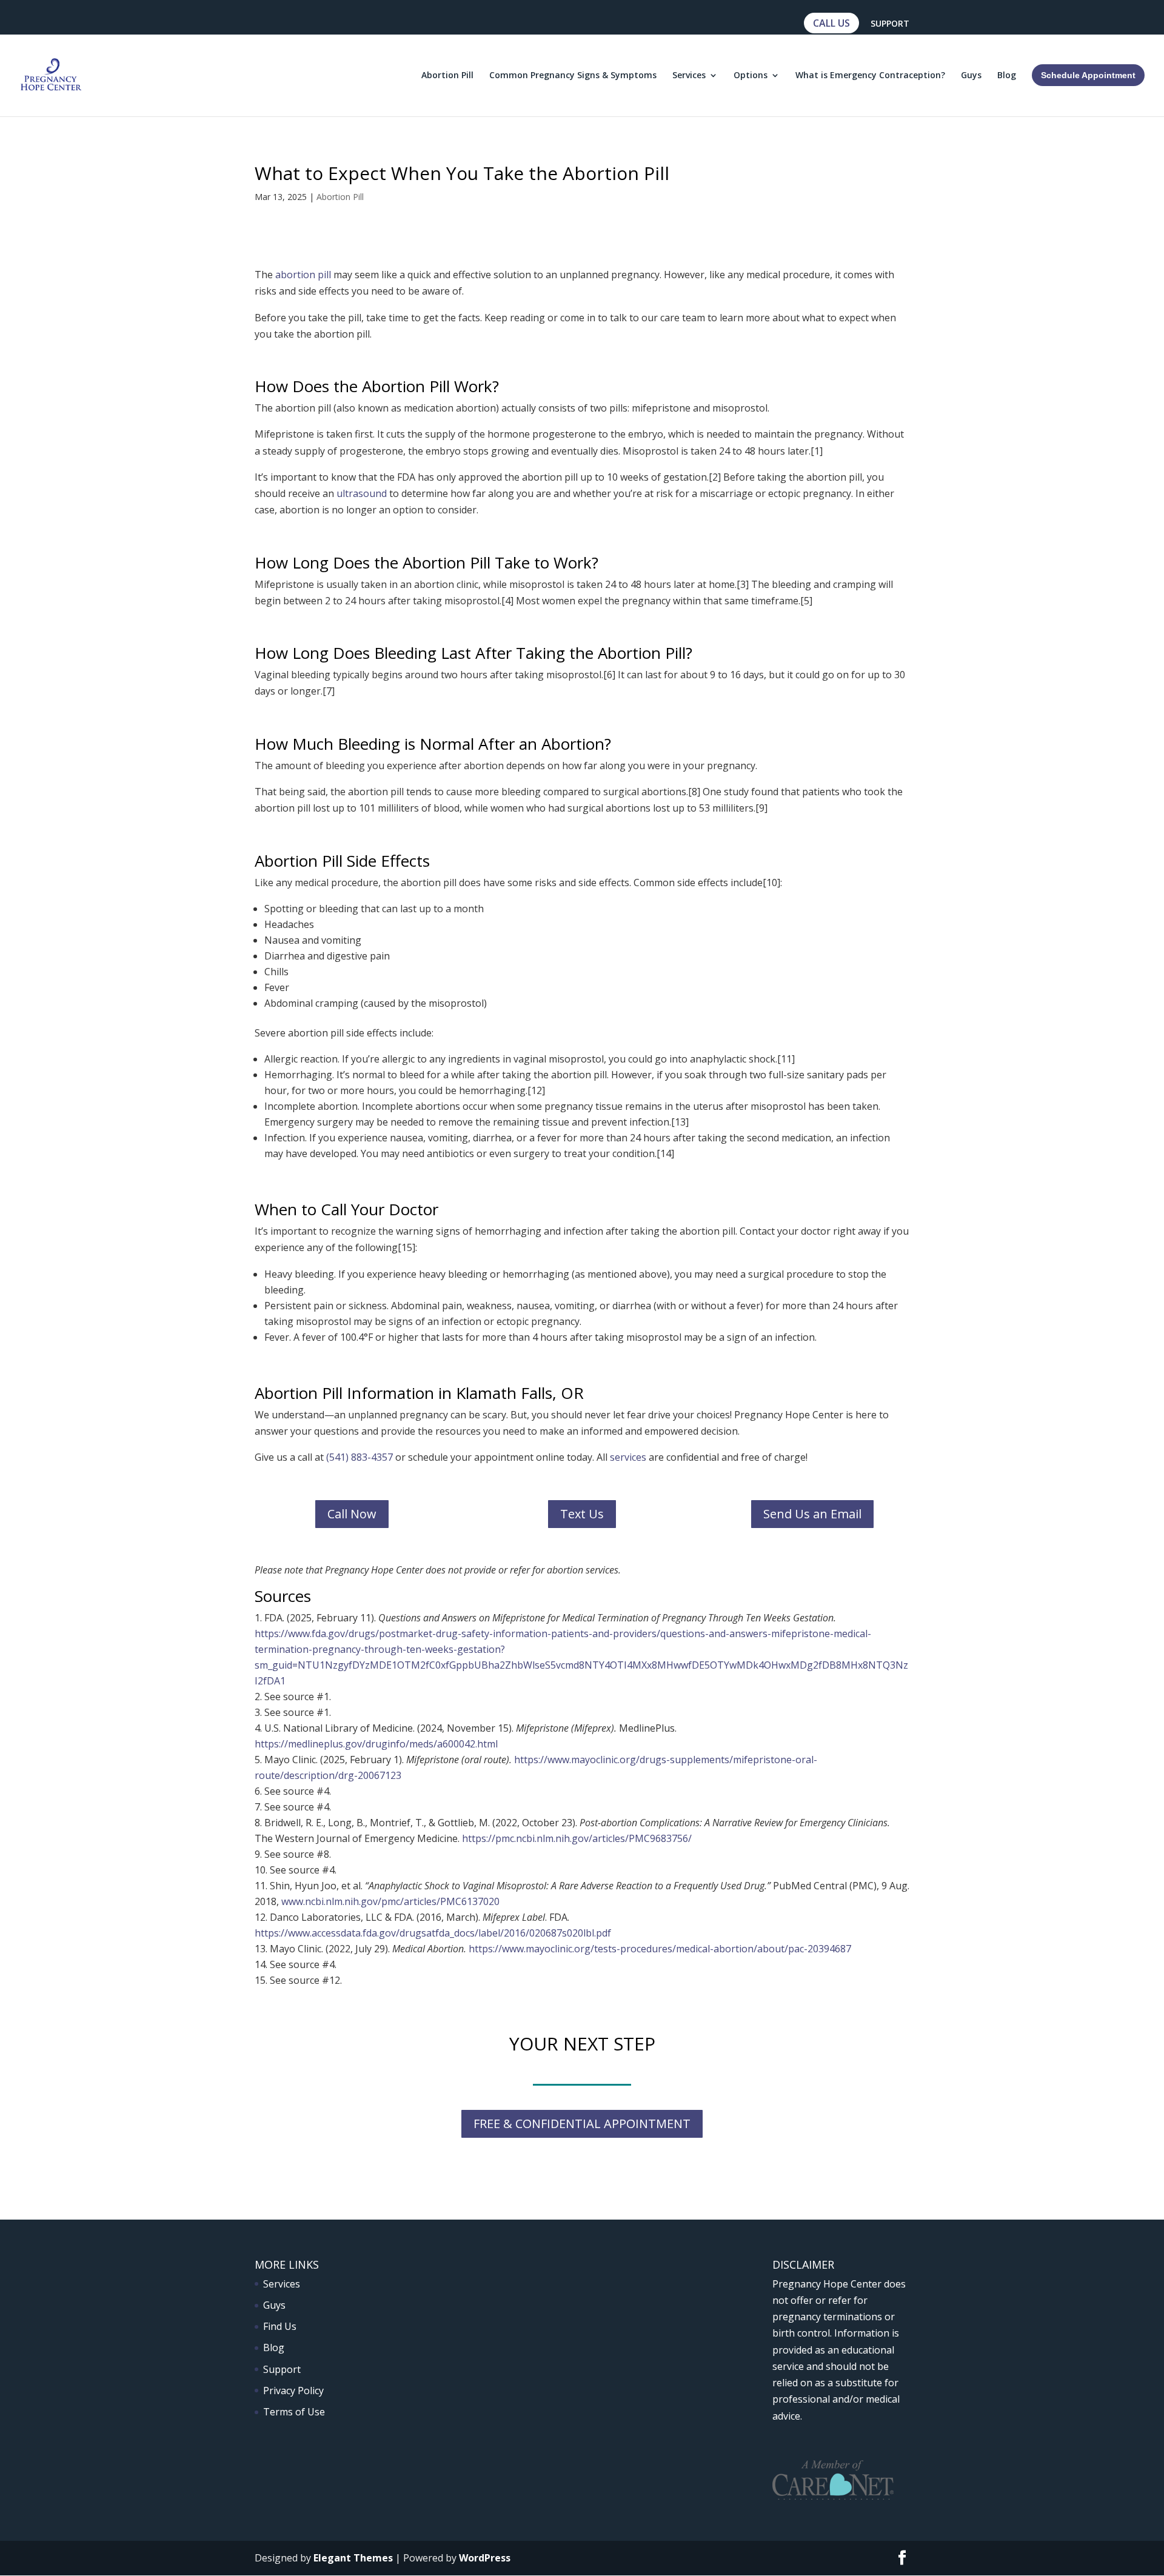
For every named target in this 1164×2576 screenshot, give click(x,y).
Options (751, 76)
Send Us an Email (812, 1514)
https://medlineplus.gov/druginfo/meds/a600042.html (376, 1744)
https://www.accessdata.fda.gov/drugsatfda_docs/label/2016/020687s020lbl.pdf (433, 1933)
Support (282, 2369)
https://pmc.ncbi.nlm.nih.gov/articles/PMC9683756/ (577, 1838)
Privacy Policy (293, 2391)
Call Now (352, 1514)
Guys (971, 76)
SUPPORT (890, 24)
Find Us (280, 2326)
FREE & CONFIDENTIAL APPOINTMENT (582, 2124)
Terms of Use (294, 2412)
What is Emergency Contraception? (870, 76)
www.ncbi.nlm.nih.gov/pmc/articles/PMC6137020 (390, 1901)
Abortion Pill (447, 76)
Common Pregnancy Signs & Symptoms (573, 76)
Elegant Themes (353, 2558)
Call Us (831, 23)
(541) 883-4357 (360, 1457)
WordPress (485, 2558)
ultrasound (362, 493)
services (628, 1457)
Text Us (582, 1514)
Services (689, 76)
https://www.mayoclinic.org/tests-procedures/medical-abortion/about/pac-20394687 (660, 1949)
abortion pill (303, 275)
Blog (1007, 76)
